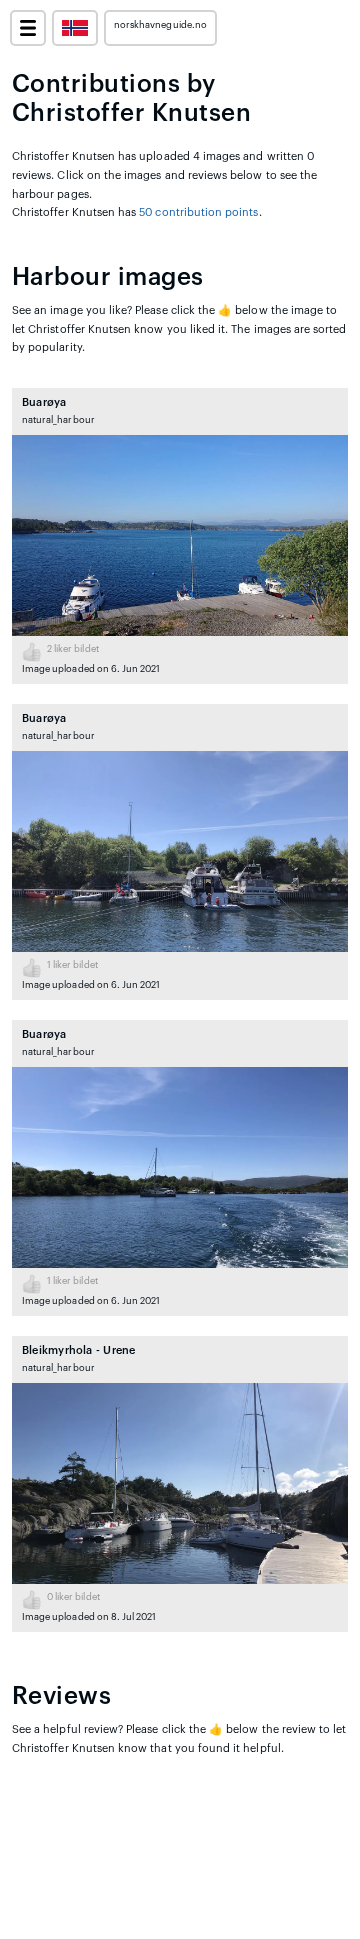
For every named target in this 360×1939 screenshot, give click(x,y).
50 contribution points (198, 212)
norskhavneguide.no (160, 25)
